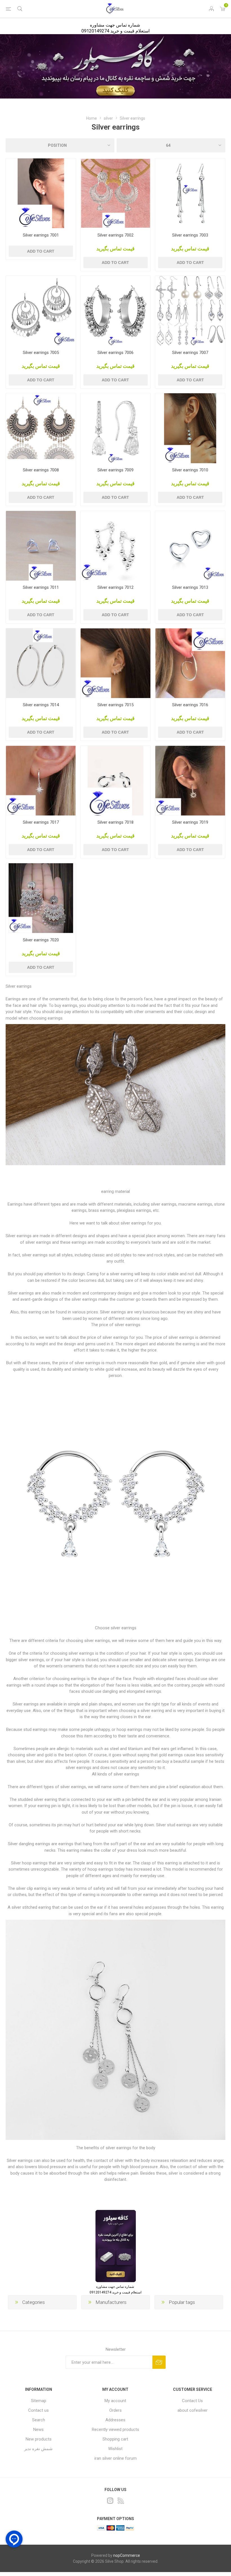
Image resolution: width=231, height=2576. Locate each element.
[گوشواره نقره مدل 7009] (115, 428)
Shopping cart (115, 2439)
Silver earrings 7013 (190, 587)
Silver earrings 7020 (41, 940)
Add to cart (41, 251)
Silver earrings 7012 (115, 587)
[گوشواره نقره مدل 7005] (41, 311)
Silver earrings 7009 (115, 470)
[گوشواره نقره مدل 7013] (190, 546)
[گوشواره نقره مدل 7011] (41, 546)
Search (39, 2420)
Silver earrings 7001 (41, 235)
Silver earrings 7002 (115, 235)
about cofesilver (193, 2410)
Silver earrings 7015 (115, 705)
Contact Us (192, 2401)
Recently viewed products (115, 2430)
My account (115, 2401)
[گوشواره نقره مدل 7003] (190, 193)
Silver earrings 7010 (190, 470)
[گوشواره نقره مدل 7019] (190, 781)
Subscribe (159, 2362)
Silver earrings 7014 (41, 705)
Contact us (38, 2410)
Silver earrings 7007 (190, 353)
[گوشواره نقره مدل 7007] (190, 311)
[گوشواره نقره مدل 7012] (115, 546)
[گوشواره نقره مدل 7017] (41, 781)
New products (39, 2439)
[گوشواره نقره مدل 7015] (115, 663)
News (38, 2430)
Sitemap (39, 2401)
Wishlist (115, 2449)
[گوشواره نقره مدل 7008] (41, 428)
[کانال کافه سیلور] (115, 66)
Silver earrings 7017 (41, 822)
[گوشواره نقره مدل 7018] (115, 781)
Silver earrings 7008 (41, 470)
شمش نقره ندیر (38, 2449)
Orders (115, 2410)
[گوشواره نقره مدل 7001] (41, 193)
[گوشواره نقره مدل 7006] (115, 311)
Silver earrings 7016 (190, 705)
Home (92, 118)
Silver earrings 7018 (115, 822)
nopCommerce (127, 2555)
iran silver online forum (115, 2458)
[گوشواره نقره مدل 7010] (190, 428)
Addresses (115, 2420)
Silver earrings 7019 (190, 822)
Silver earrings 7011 (41, 587)
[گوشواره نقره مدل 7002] (115, 193)
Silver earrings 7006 (115, 353)
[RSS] (121, 2501)
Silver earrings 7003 (190, 235)
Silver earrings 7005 (41, 353)
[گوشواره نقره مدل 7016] (190, 663)
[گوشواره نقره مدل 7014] (41, 663)
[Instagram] (110, 2501)
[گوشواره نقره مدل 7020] (41, 898)
